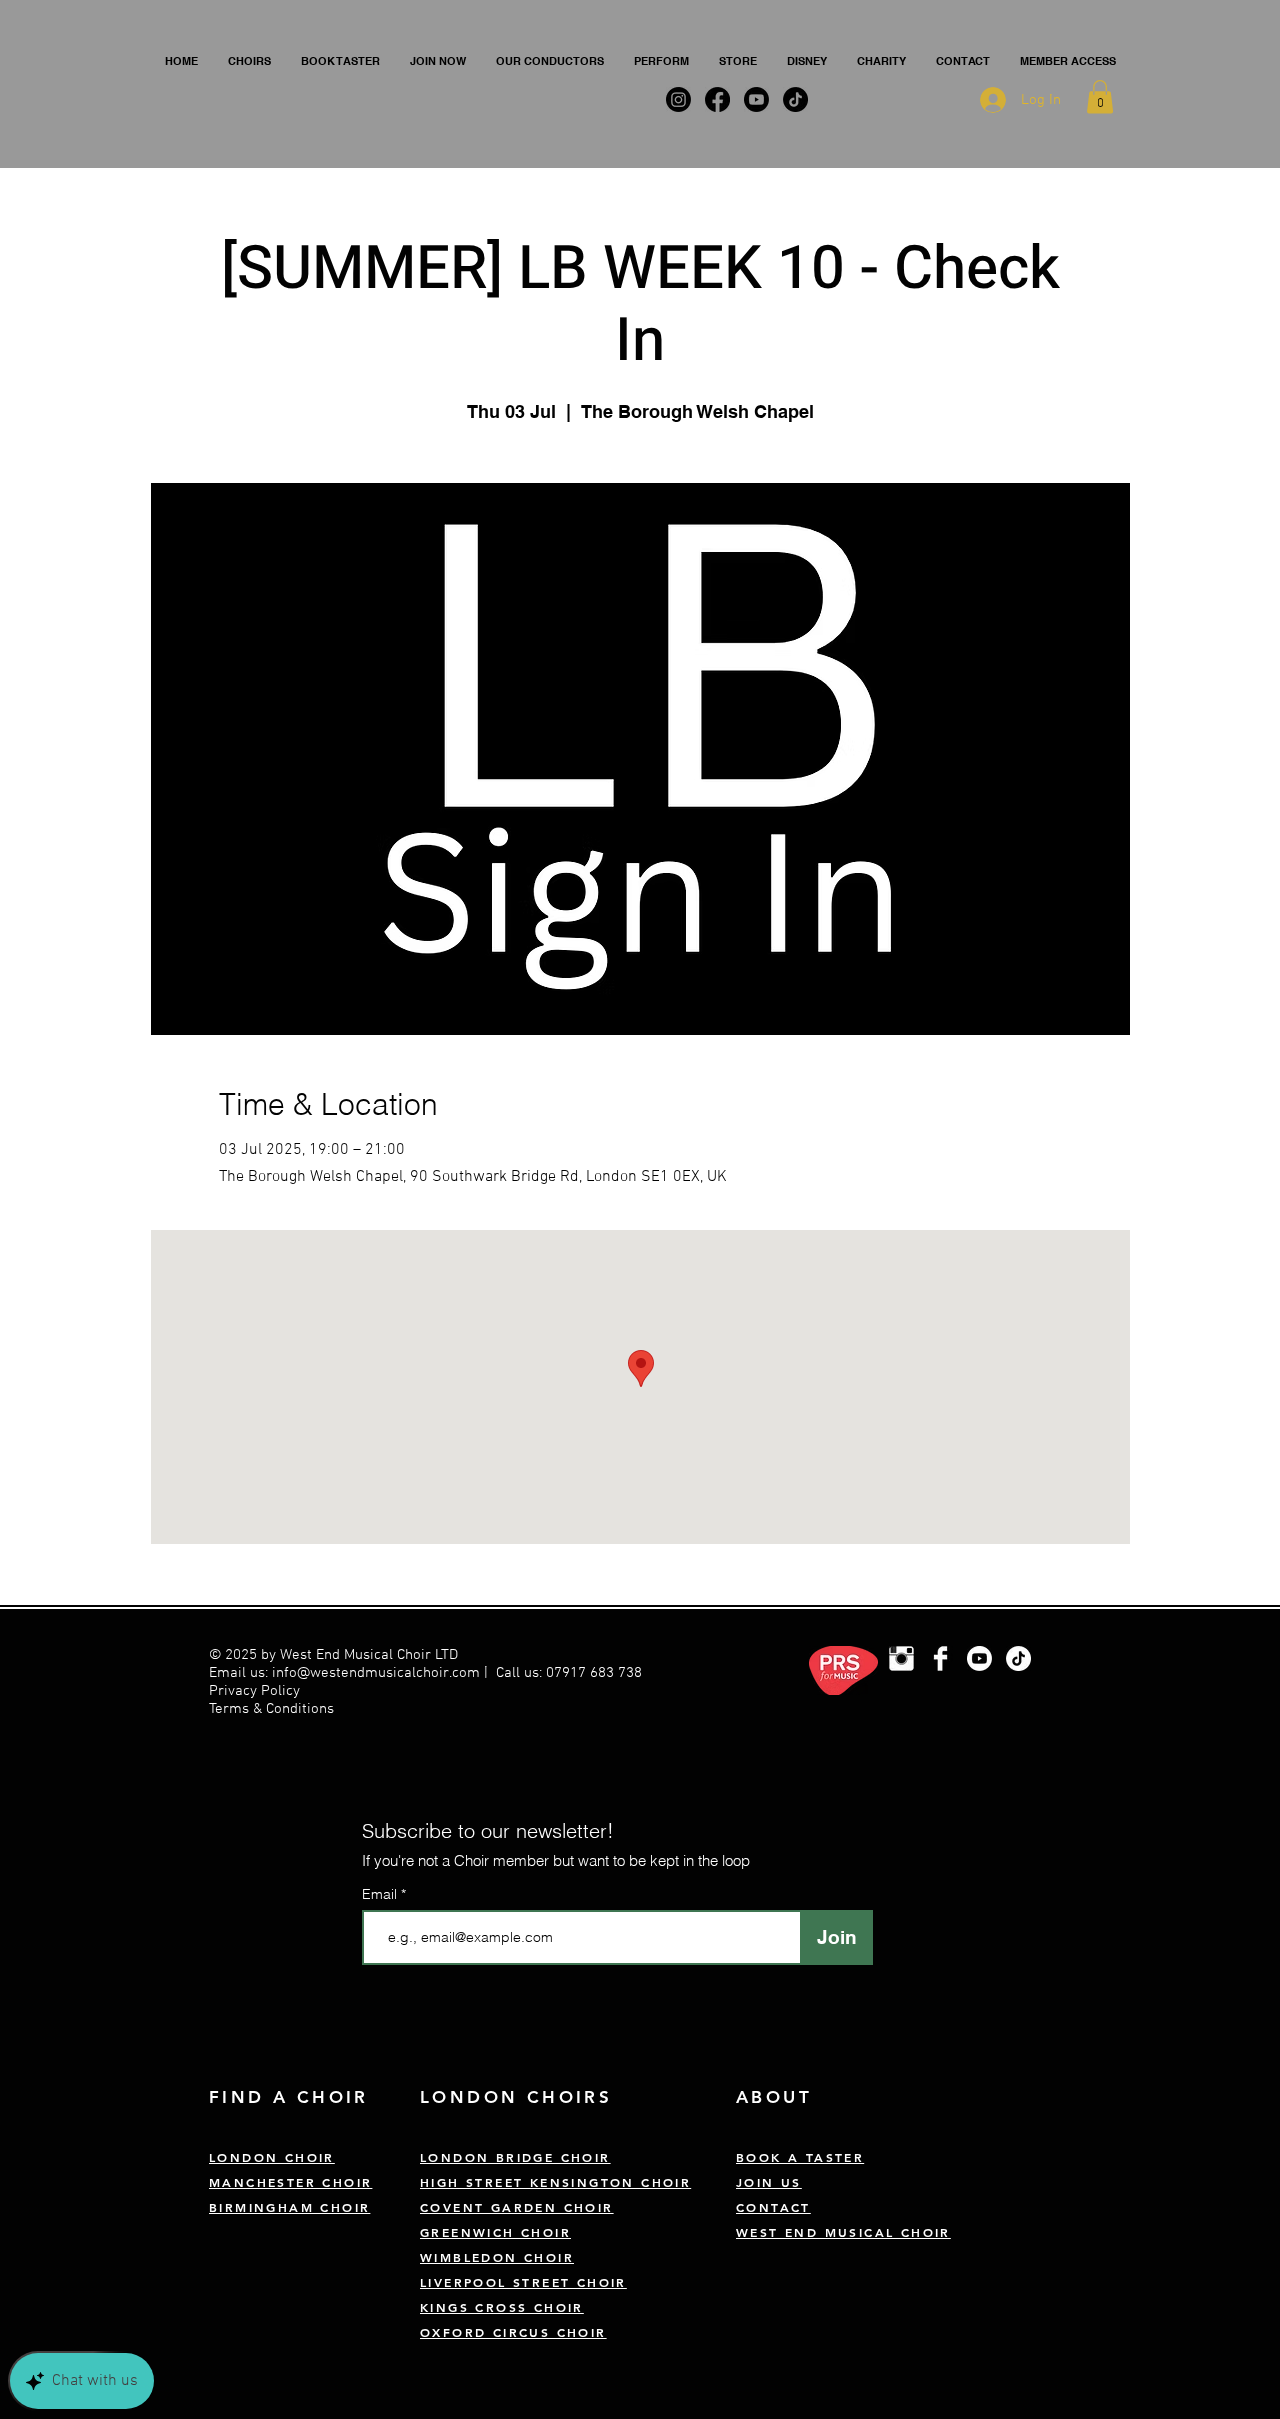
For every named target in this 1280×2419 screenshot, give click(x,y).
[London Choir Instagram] (901, 1658)
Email (381, 1894)
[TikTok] (1018, 1658)
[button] (249, 61)
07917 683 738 (594, 1673)
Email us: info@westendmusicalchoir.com (344, 1673)
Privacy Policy (256, 1691)
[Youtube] (979, 1658)
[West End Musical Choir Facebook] (940, 1658)
